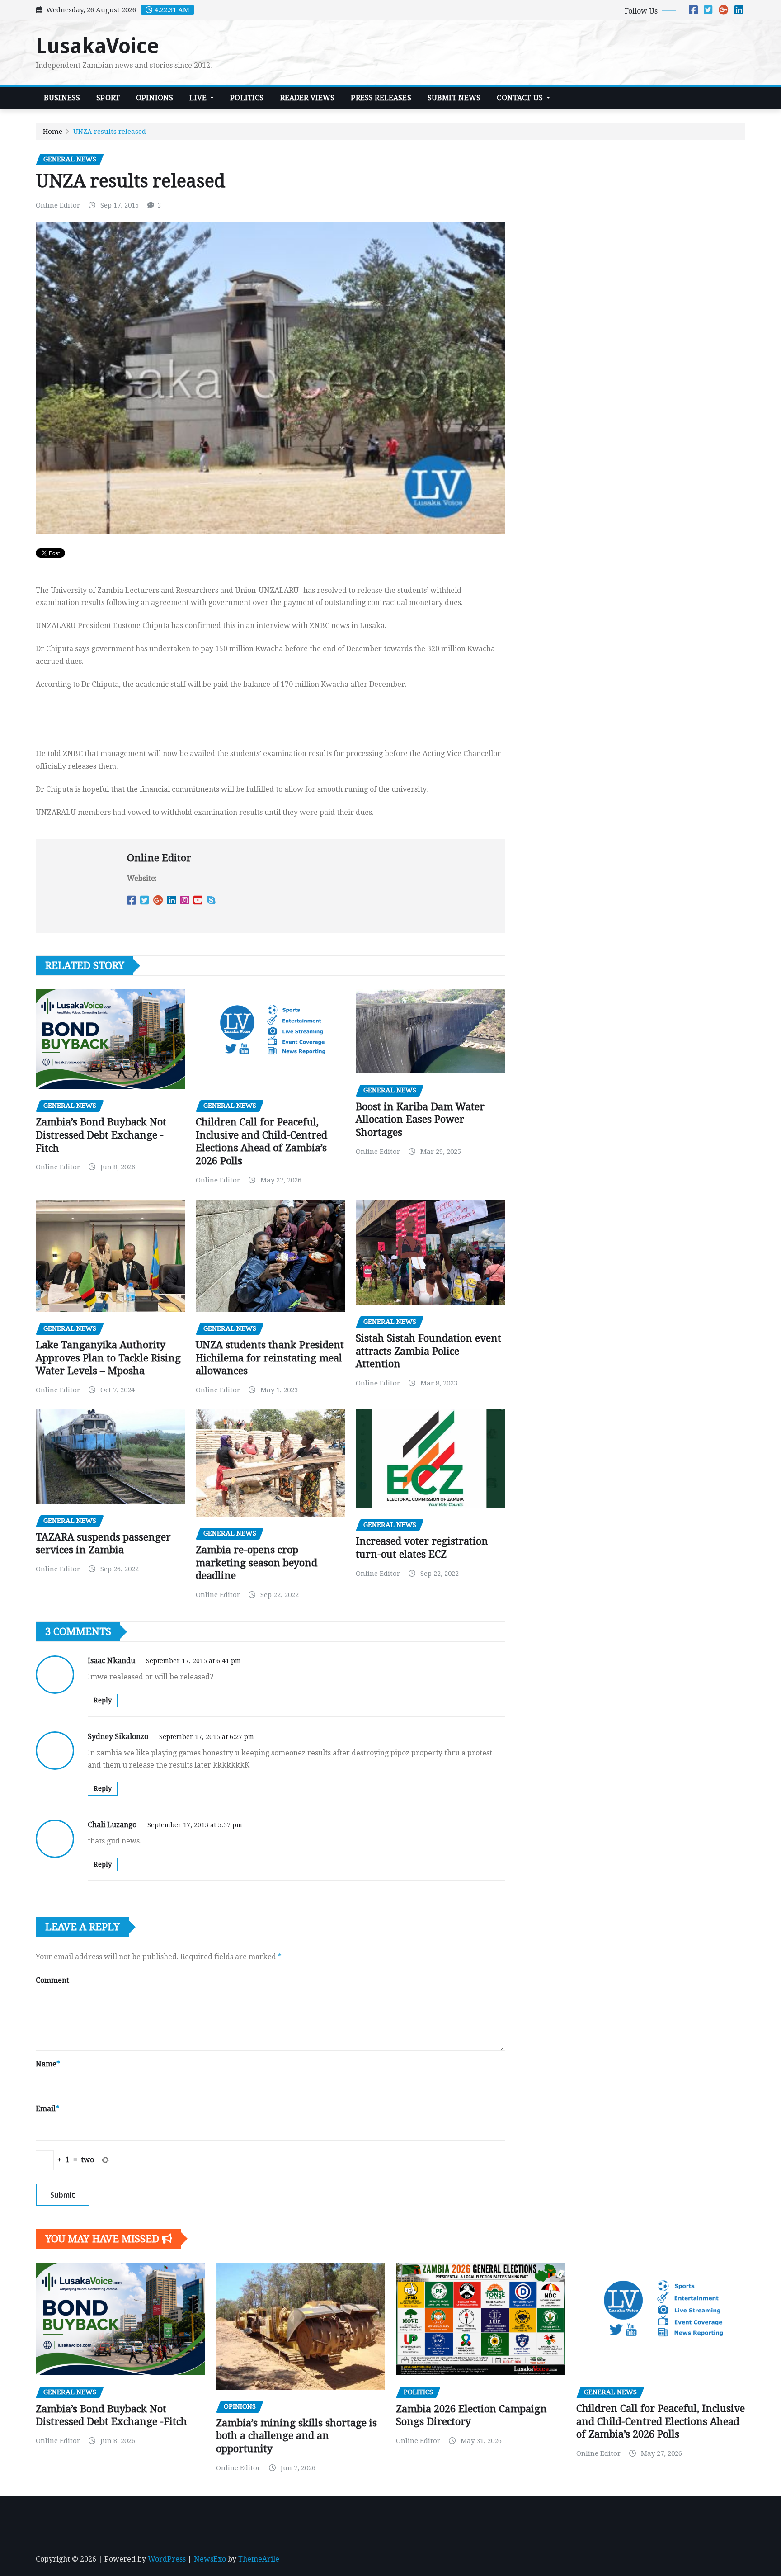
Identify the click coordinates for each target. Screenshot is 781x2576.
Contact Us (521, 98)
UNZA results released (110, 132)
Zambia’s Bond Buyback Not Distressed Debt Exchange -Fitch (101, 1135)
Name (48, 2064)
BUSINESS (62, 98)
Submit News (454, 98)
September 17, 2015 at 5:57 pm (195, 1825)
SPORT (108, 98)
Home (53, 132)
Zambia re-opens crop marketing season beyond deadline (256, 1563)
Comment (52, 1980)
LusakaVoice (97, 46)
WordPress (167, 2559)
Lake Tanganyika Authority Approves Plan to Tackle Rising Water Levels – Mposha (108, 1358)
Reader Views (308, 98)
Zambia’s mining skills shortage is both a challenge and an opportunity (296, 2436)
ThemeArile (259, 2559)
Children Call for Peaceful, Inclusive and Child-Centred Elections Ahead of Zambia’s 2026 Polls (661, 2421)
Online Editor (58, 205)
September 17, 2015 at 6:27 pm (207, 1737)
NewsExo (210, 2559)
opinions (155, 98)
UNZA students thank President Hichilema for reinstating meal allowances (270, 1358)
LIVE (199, 98)
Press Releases (381, 98)
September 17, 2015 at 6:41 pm (193, 1661)
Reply (103, 1700)
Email (47, 2109)
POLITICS (247, 98)
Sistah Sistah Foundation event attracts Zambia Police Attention (428, 1351)
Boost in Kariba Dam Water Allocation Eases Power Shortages (420, 1120)
